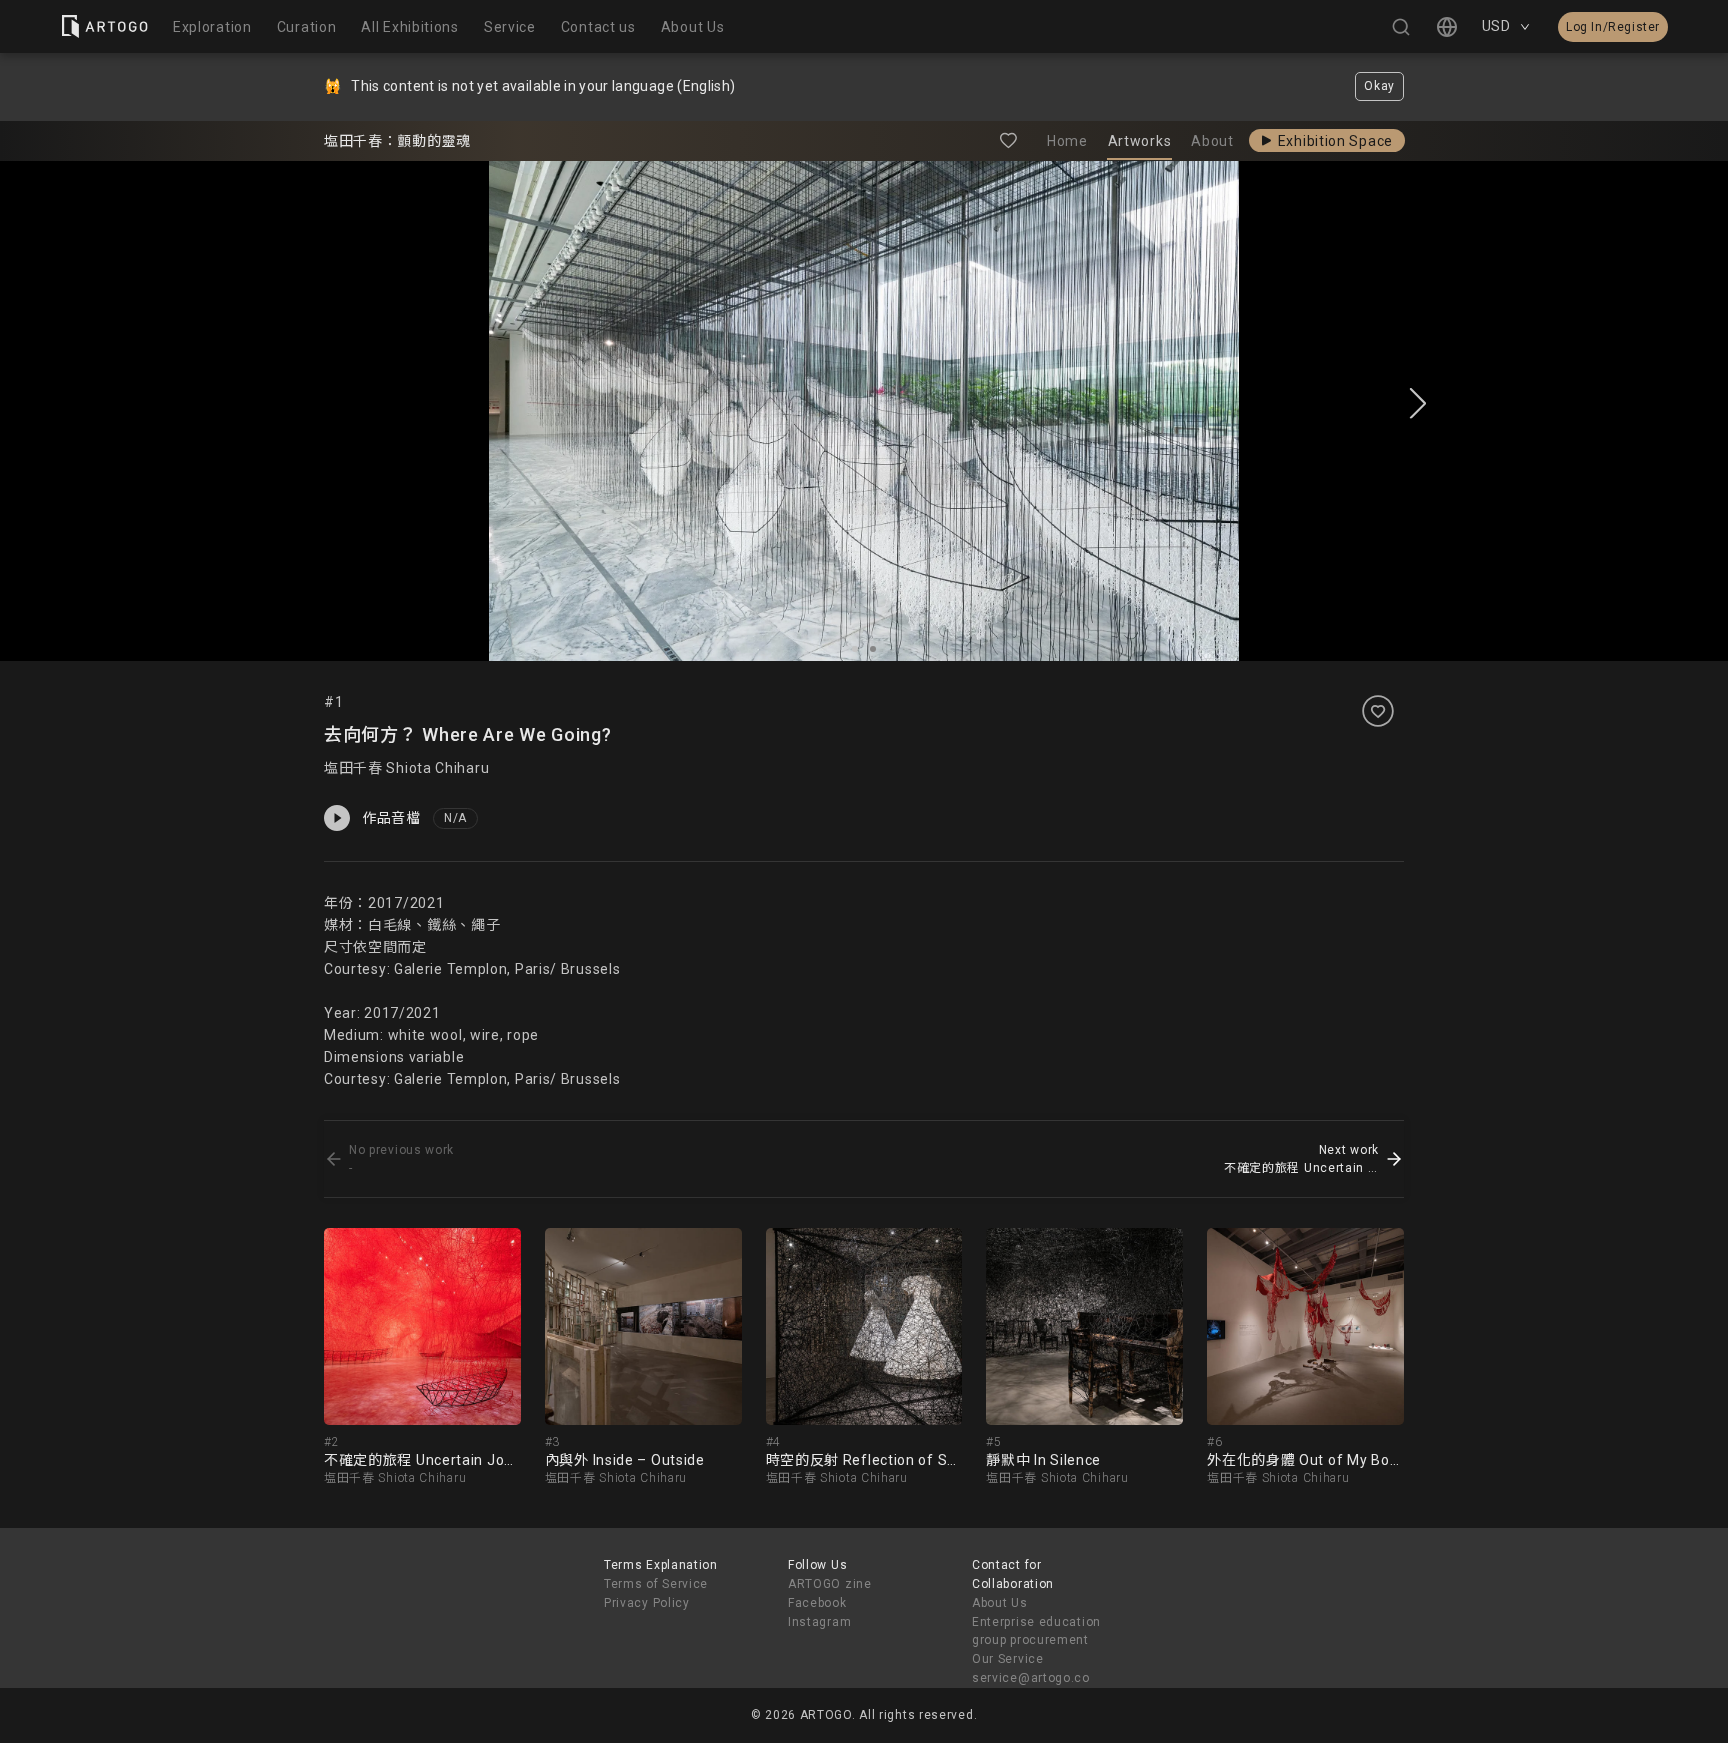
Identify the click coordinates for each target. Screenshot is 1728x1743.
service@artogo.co (1031, 1678)
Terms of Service (656, 1584)
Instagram (819, 1622)
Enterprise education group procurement (1036, 1631)
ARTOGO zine (830, 1584)
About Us (1000, 1603)
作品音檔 (391, 818)
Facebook (817, 1603)
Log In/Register (1613, 27)
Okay (1379, 86)
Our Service (1008, 1659)
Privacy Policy (647, 1603)
